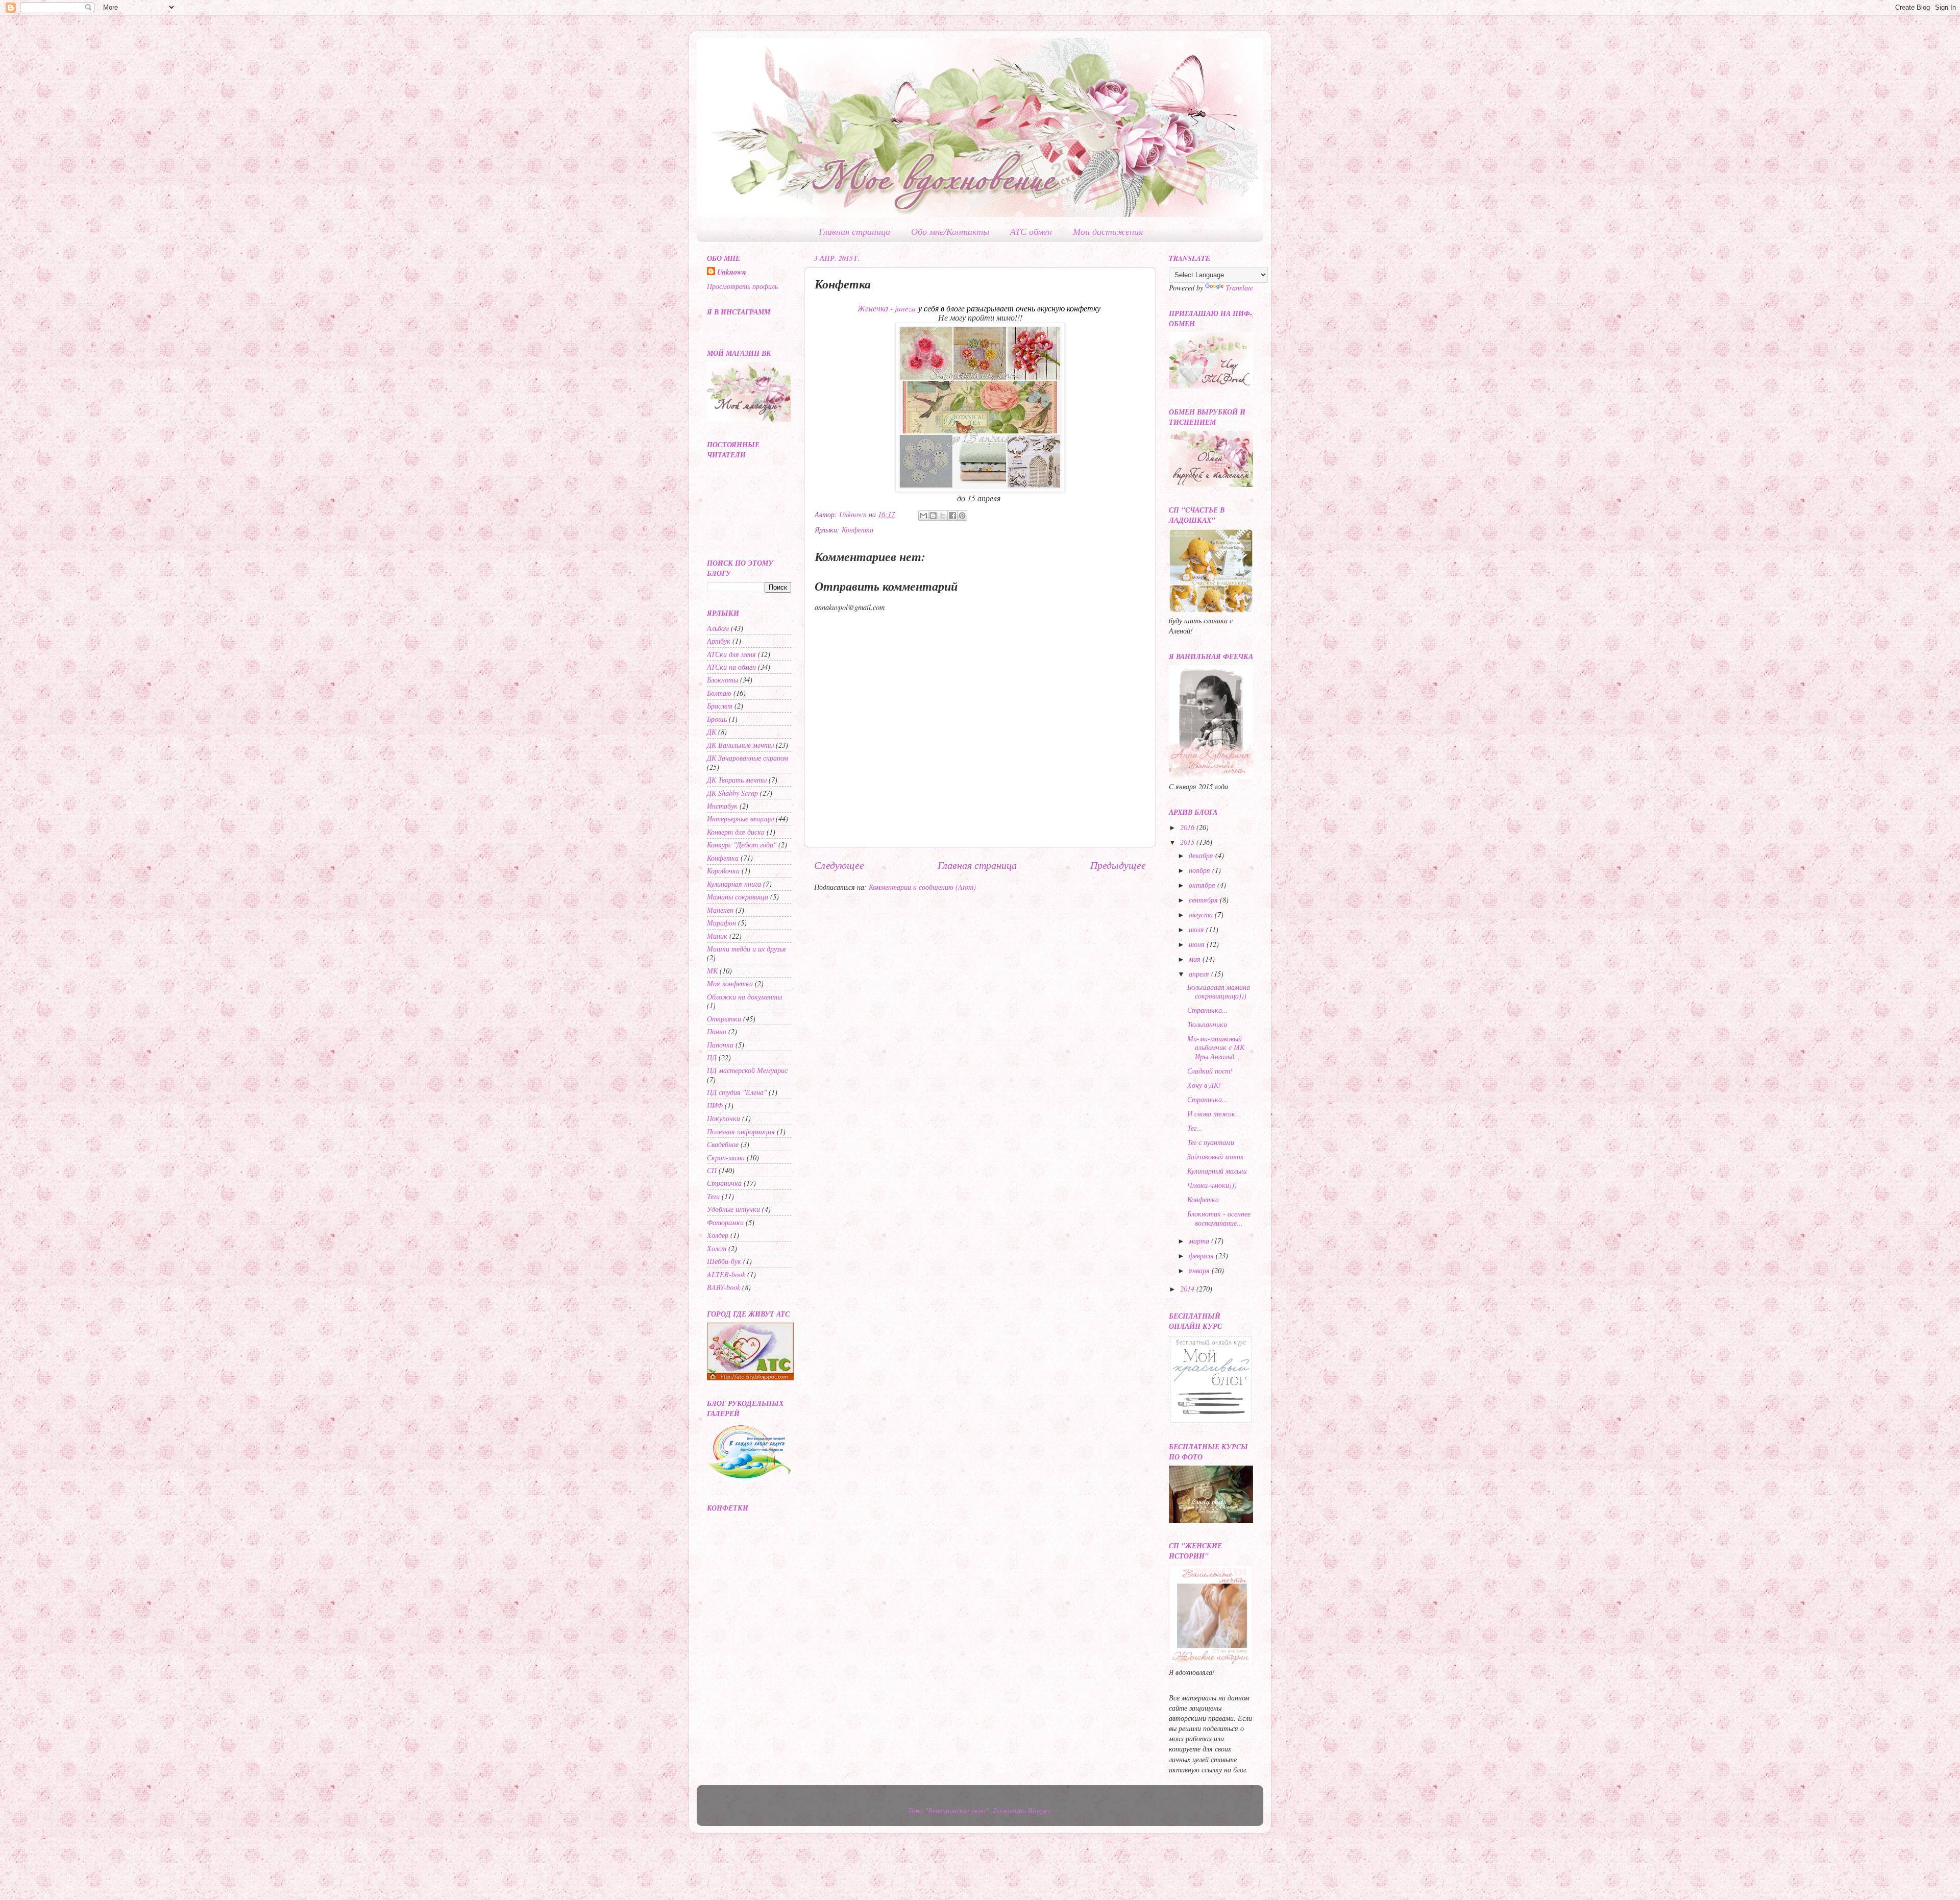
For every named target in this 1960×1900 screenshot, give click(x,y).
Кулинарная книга (734, 884)
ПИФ (715, 1105)
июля (1197, 929)
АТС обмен (1031, 231)
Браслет (720, 706)
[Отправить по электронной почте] (923, 516)
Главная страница (854, 231)
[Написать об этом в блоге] (933, 516)
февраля (1202, 1256)
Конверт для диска (736, 832)
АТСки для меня (731, 654)
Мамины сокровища (738, 897)
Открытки (724, 1019)
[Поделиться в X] (943, 516)
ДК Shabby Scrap (732, 793)
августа (1202, 915)
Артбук (719, 641)
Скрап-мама (726, 1158)
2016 (1188, 827)
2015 (1188, 842)
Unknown (732, 272)
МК (712, 971)
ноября (1200, 870)
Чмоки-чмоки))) (1212, 1185)
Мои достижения (1108, 231)
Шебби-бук (724, 1261)
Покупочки (724, 1118)
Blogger (1039, 1810)
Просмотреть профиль (742, 286)
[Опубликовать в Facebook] (952, 516)
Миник (717, 936)
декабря (1202, 855)
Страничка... (1208, 1010)
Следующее (839, 864)
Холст (717, 1248)
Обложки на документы (744, 997)
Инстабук (722, 806)
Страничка (724, 1183)
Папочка (720, 1045)
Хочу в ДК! (1204, 1085)
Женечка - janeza (887, 308)
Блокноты (722, 680)
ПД (712, 1057)
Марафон (721, 923)
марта (1200, 1241)
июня (1198, 944)
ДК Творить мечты (737, 780)
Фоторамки (725, 1222)
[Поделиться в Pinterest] (962, 516)
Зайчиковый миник (1216, 1156)
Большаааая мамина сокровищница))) (1219, 991)
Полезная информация (741, 1131)
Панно (717, 1031)
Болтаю (719, 693)
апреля (1200, 974)
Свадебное (723, 1144)
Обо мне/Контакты (950, 231)
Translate (1239, 288)
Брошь (717, 719)
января (1200, 1270)
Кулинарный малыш (1217, 1171)
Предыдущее (1118, 864)
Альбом (718, 628)
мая (1196, 959)
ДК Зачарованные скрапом (748, 758)
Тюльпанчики (1207, 1024)
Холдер (718, 1235)
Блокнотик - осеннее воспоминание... (1219, 1218)
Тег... (1195, 1128)
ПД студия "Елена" (737, 1092)
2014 (1188, 1289)
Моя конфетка (730, 983)
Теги (713, 1196)
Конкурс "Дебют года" (742, 845)
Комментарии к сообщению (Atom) (922, 887)
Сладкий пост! (1210, 1071)
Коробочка (723, 871)
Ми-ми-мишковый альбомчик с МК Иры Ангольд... (1216, 1048)
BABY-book (724, 1287)
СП (712, 1170)
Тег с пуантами (1211, 1142)
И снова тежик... (1214, 1114)
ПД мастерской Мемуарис (747, 1070)
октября (1203, 885)
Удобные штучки (733, 1209)
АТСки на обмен (731, 667)
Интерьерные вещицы (740, 819)
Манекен (720, 910)
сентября (1204, 900)
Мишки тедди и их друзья (746, 949)
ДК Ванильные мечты (740, 745)
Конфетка (857, 530)
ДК (712, 732)
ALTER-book (726, 1274)
